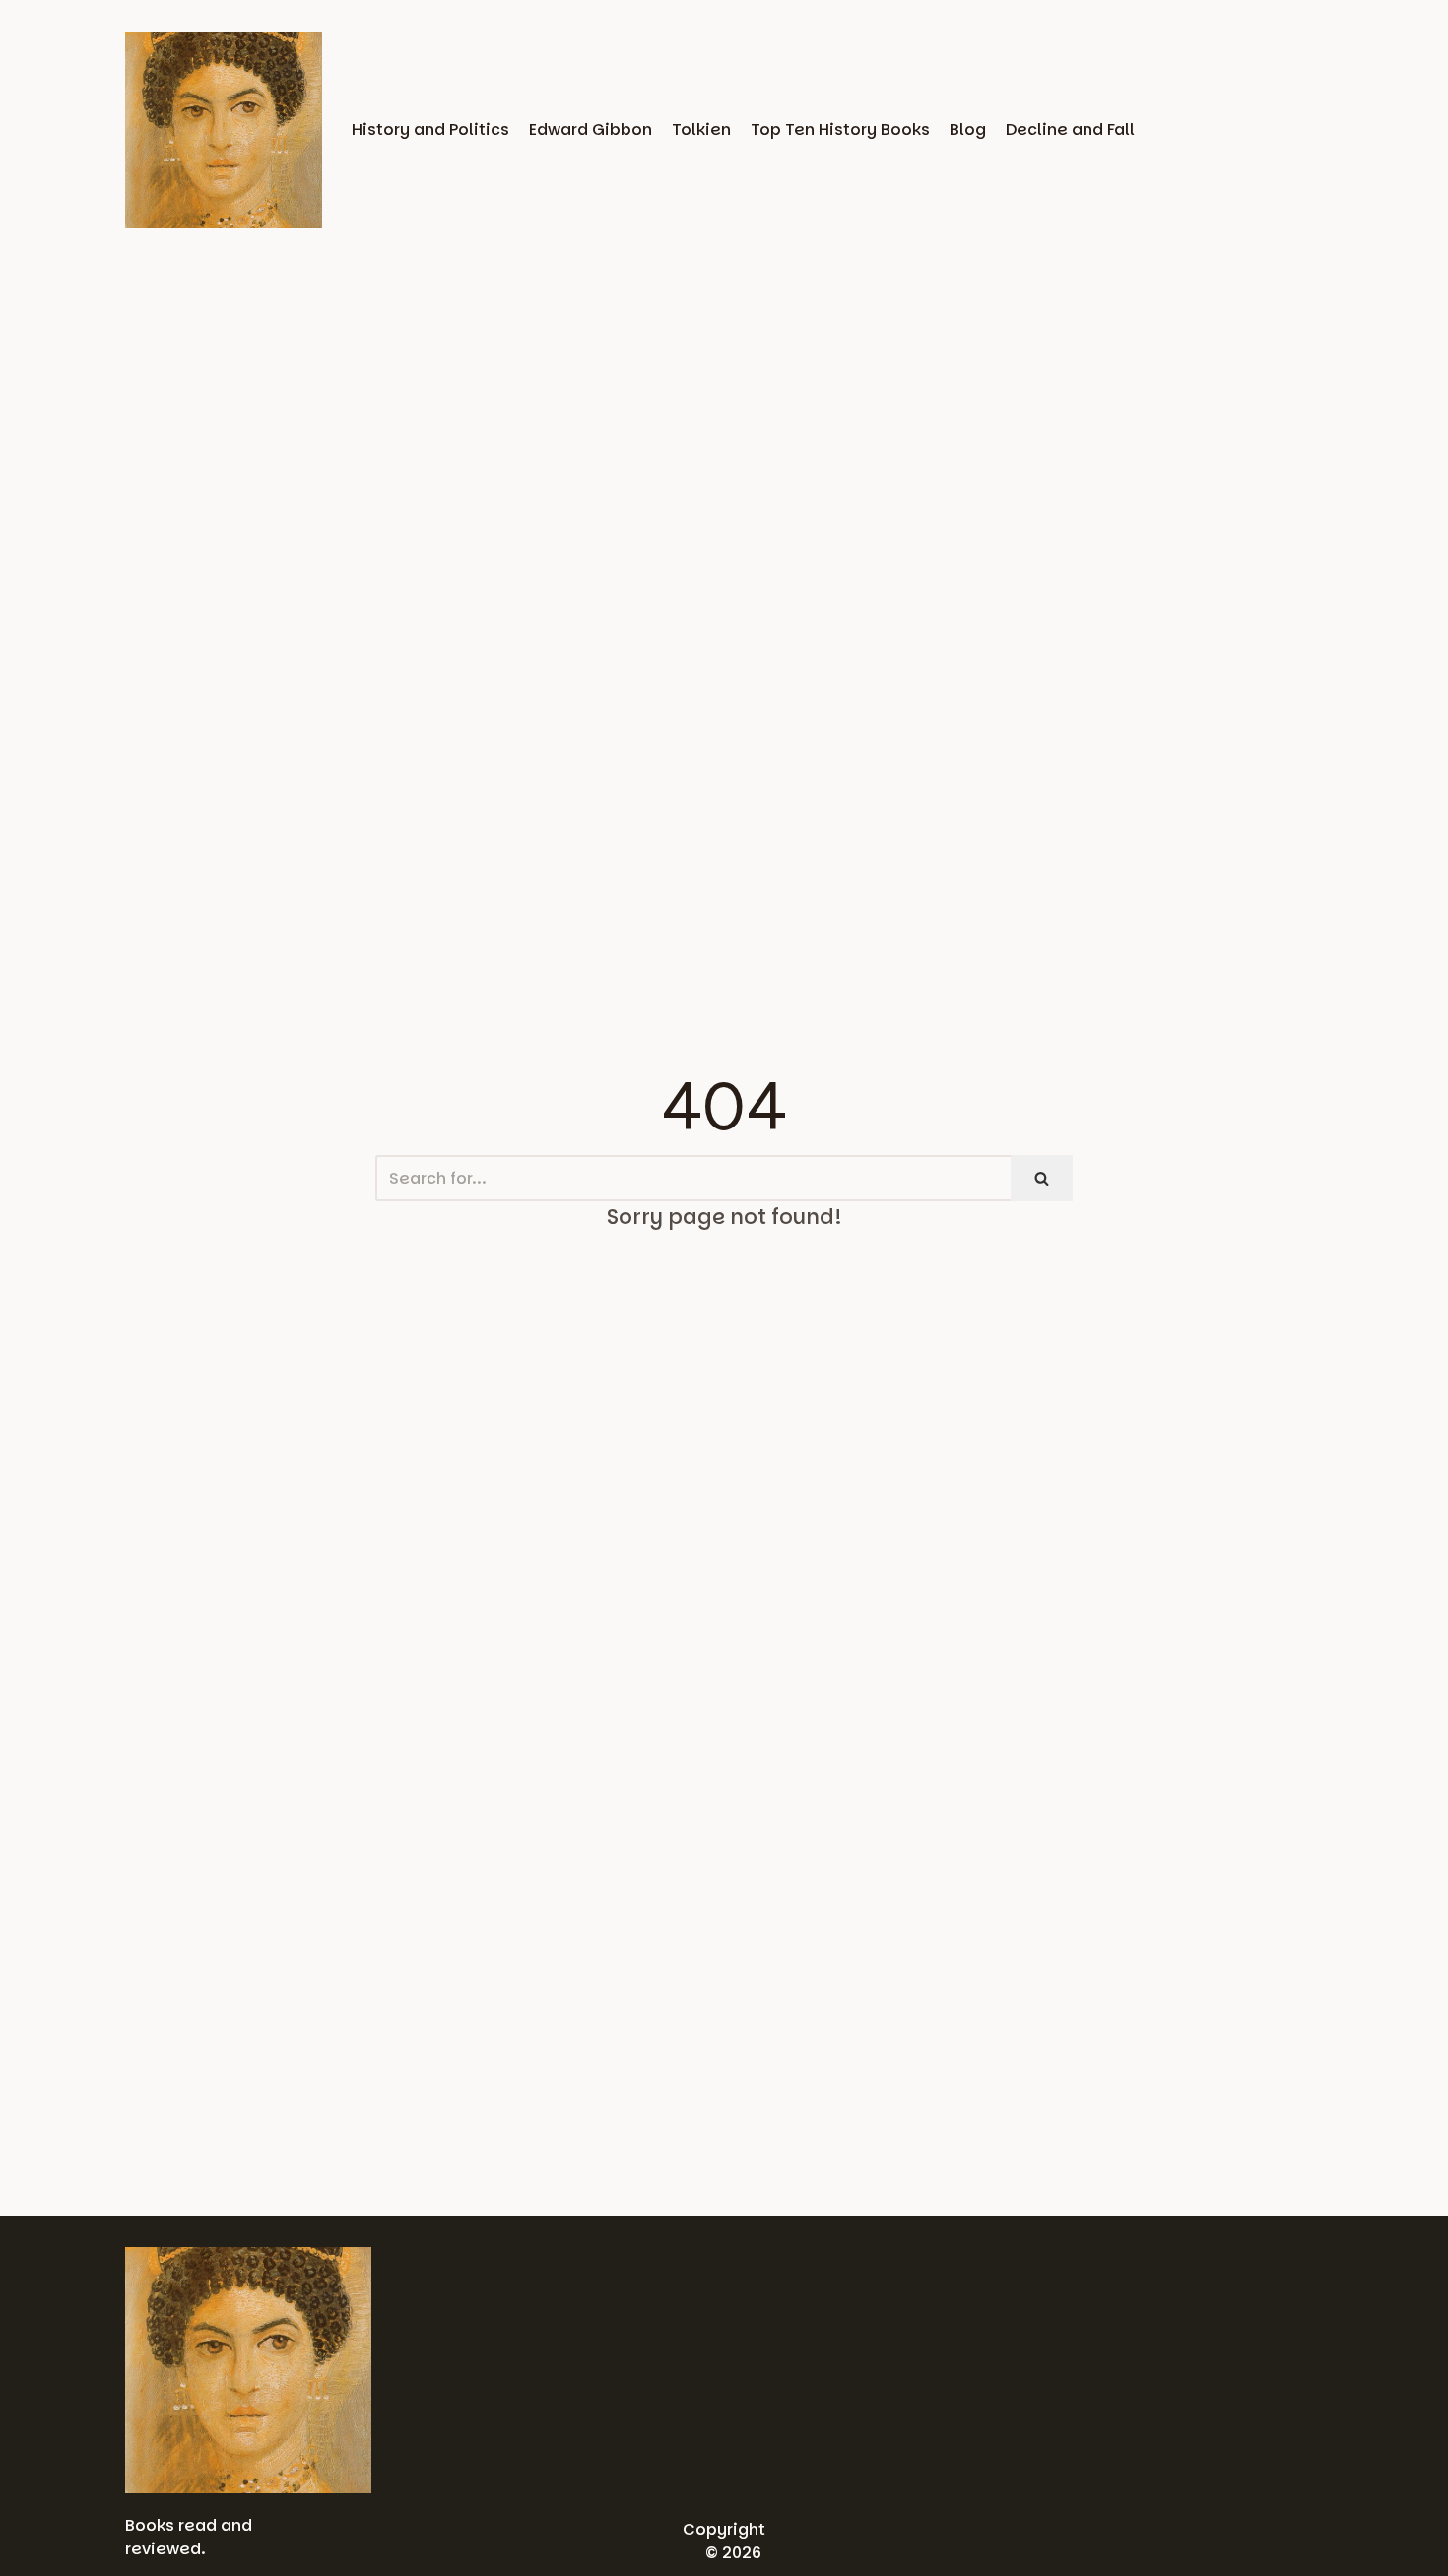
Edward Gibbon (591, 129)
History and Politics (430, 129)
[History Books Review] (224, 130)
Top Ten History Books (840, 129)
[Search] (1042, 1178)
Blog (968, 129)
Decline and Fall (1070, 129)
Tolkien (701, 129)
